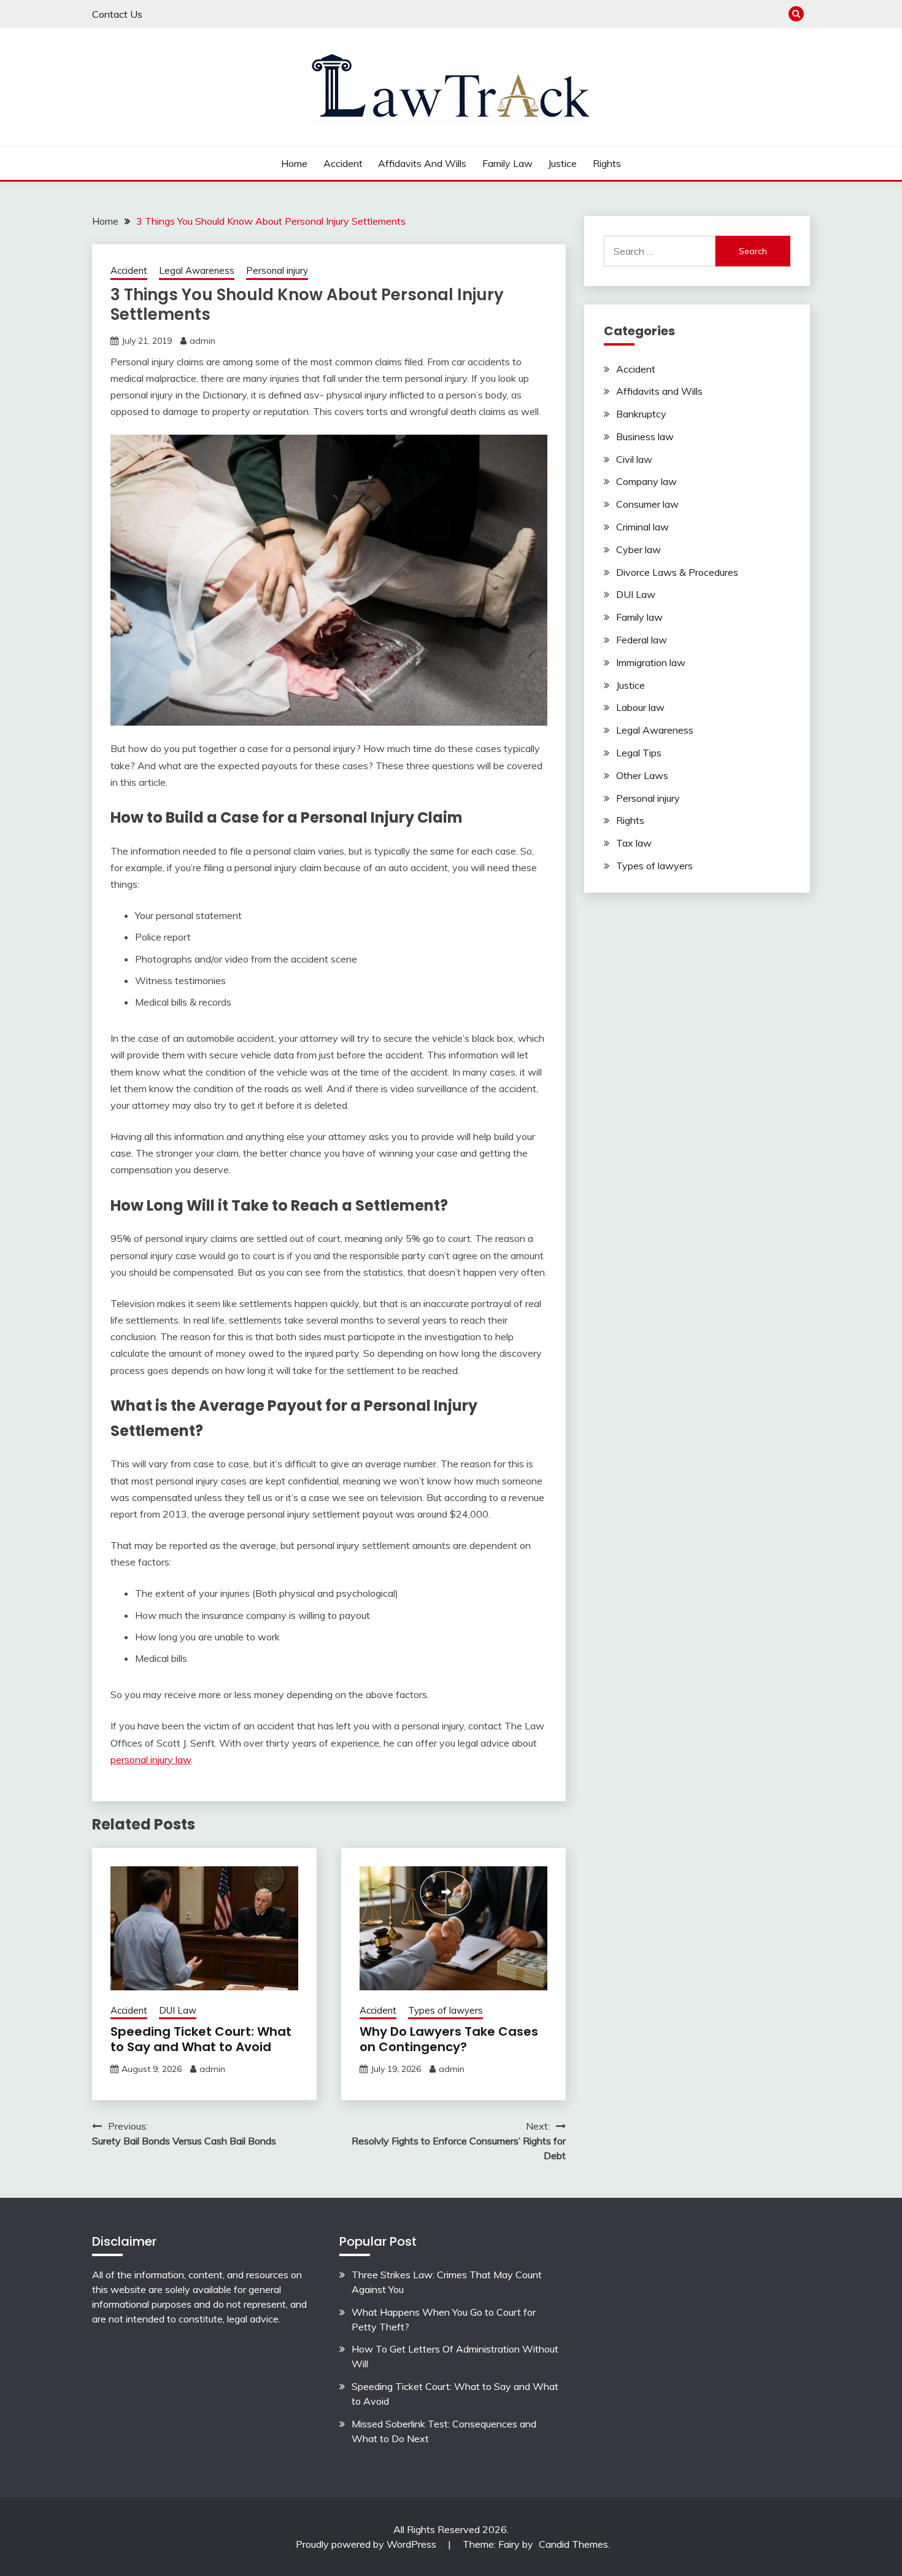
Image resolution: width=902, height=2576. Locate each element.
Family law (507, 163)
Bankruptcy (641, 414)
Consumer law (647, 504)
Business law (645, 436)
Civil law (634, 459)
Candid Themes (573, 2544)
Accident (343, 163)
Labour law (640, 707)
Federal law (642, 640)
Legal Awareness (197, 270)
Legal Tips (639, 753)
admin (202, 341)
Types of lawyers (445, 2010)
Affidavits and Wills (422, 163)
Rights (607, 163)
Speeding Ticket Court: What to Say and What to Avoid (201, 2039)
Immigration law (651, 662)
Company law (646, 481)
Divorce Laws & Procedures (677, 572)
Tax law (634, 843)
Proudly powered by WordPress (367, 2544)
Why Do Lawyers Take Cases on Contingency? (449, 2039)
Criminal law (642, 527)
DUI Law (178, 2010)
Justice (562, 163)
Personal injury (277, 270)
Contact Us (117, 14)
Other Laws (642, 775)
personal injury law (151, 1759)
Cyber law (638, 549)
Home (294, 163)
